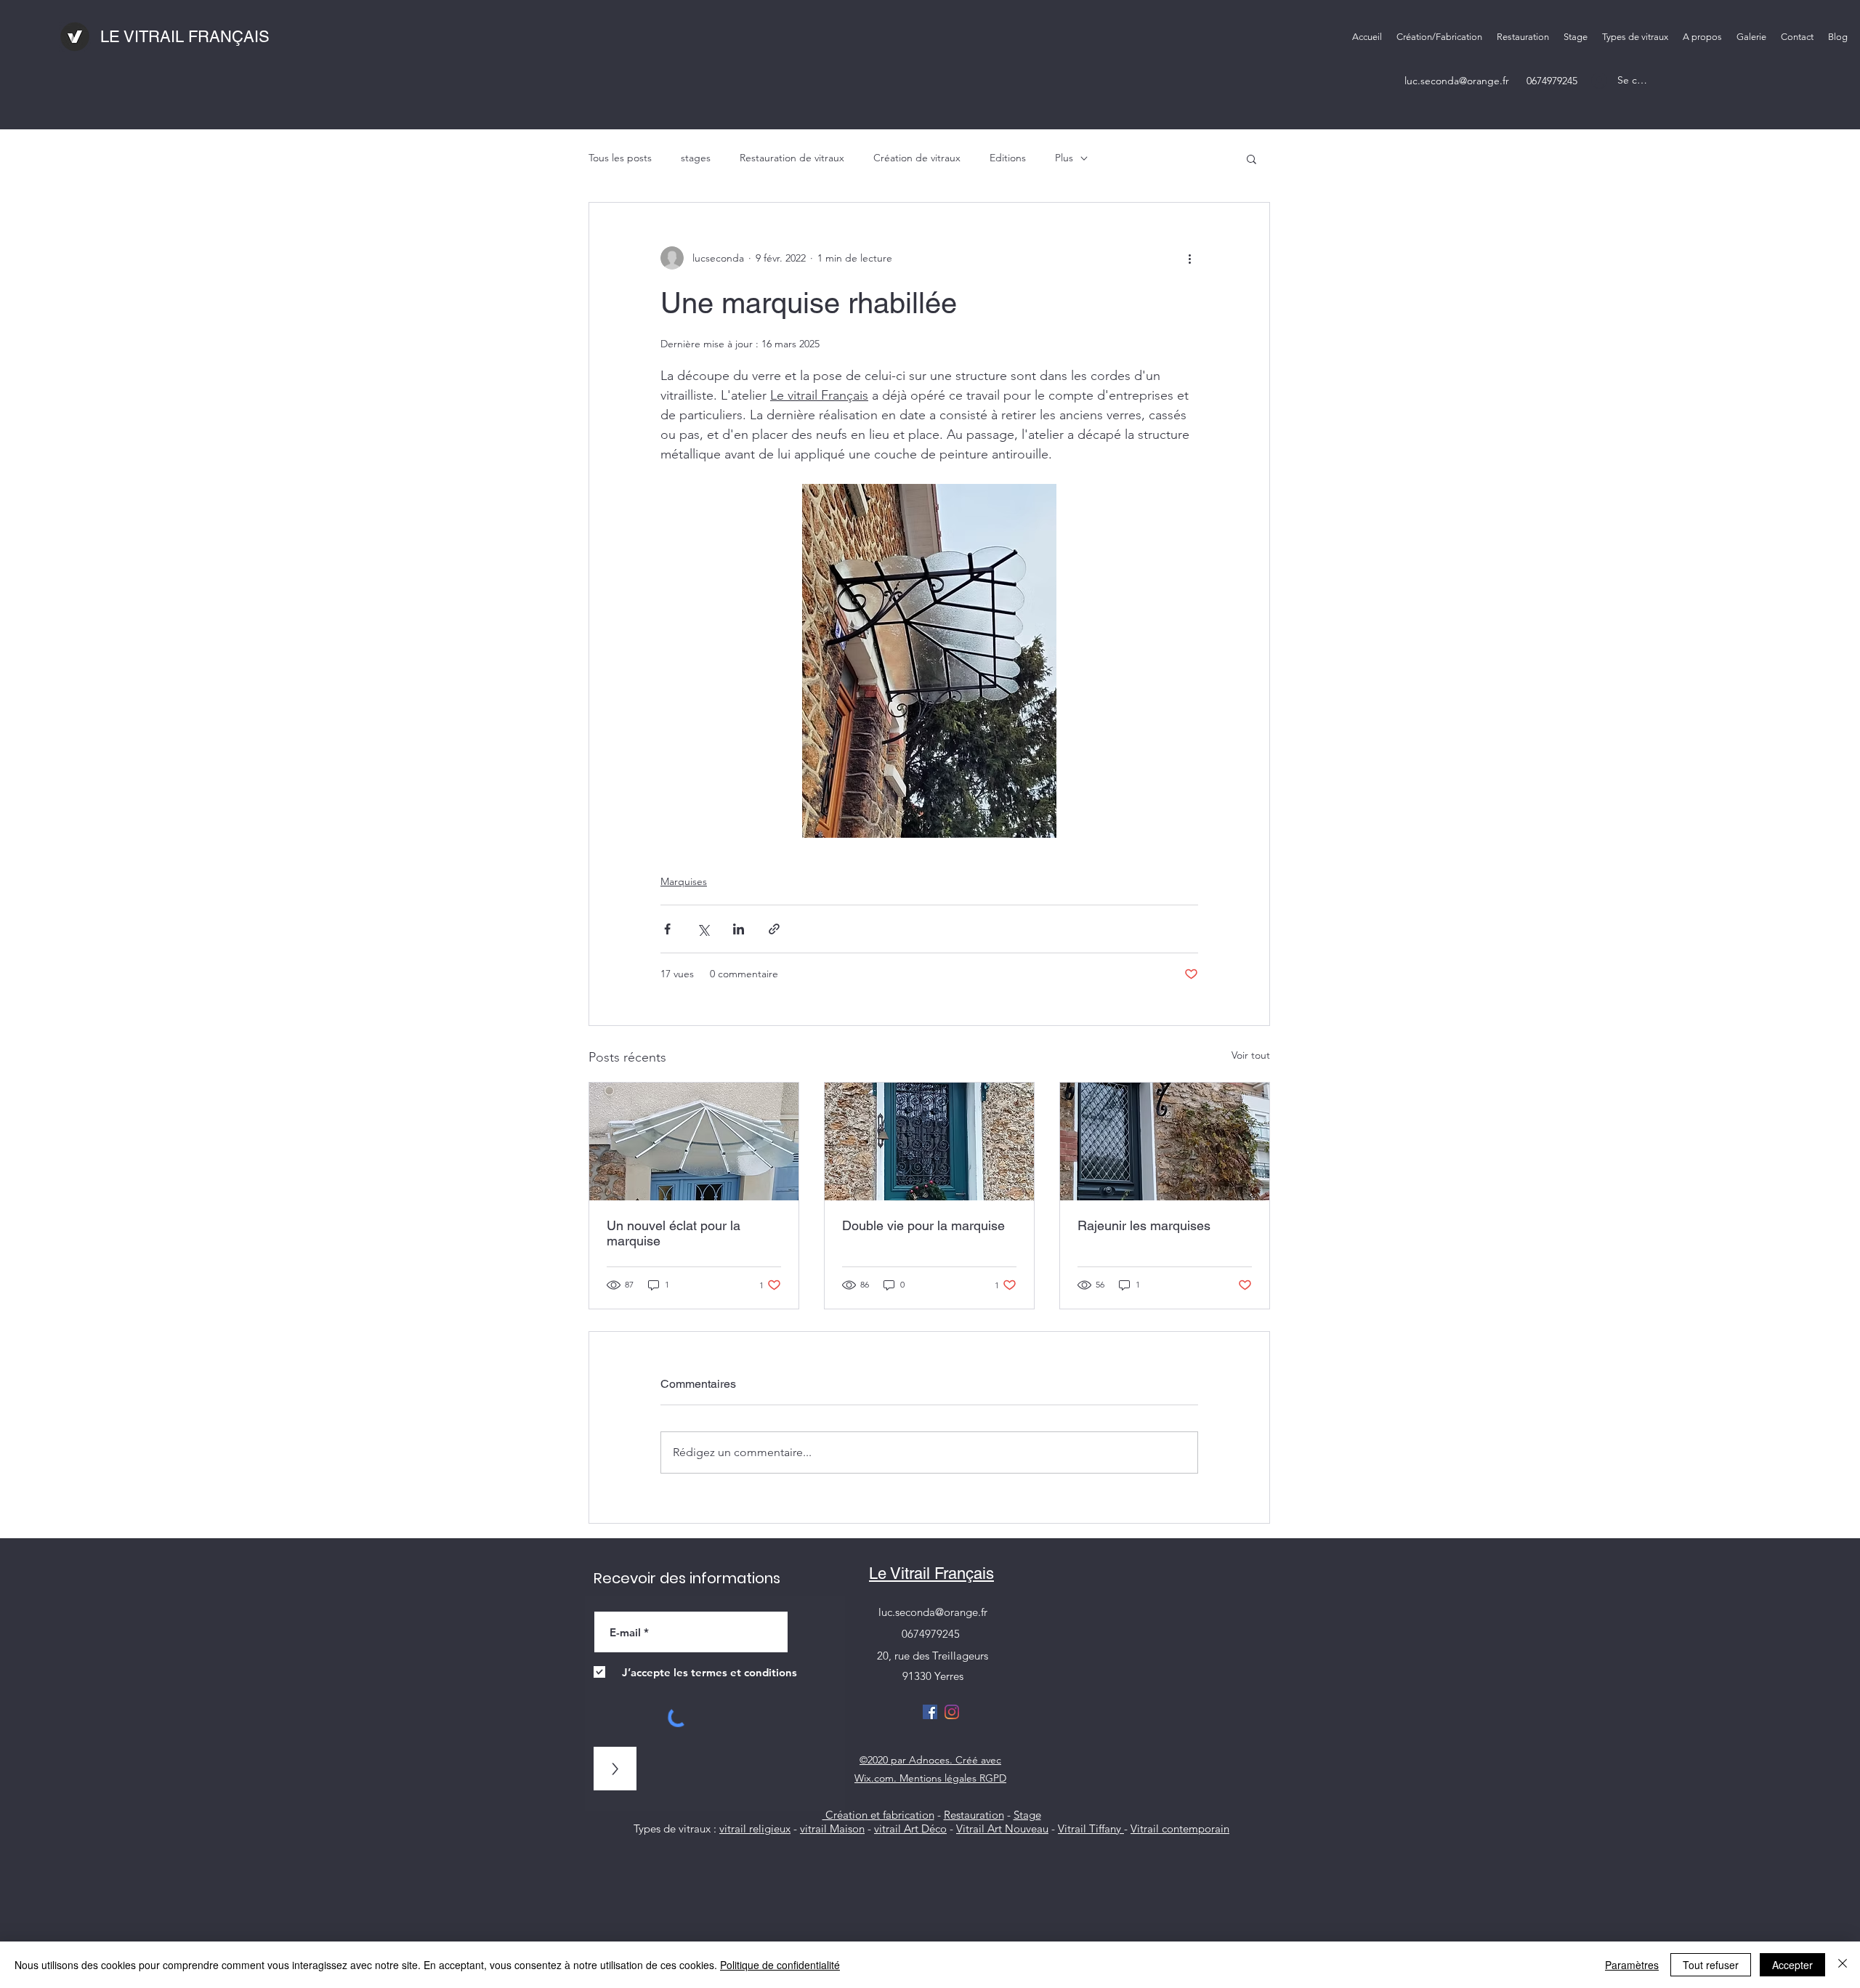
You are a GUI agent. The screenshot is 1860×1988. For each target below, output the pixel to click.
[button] (1635, 37)
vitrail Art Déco (910, 1829)
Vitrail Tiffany (1091, 1829)
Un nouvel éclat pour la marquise (674, 1233)
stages (696, 158)
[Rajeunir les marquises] (1165, 1142)
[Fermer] (1843, 1965)
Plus (1064, 158)
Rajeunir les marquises (1144, 1225)
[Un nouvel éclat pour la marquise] (694, 1142)
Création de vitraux (917, 158)
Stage (1027, 1815)
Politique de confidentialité (780, 1965)
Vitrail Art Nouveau (1002, 1829)
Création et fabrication (878, 1815)
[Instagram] (952, 1712)
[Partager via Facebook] (667, 929)
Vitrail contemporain (1180, 1829)
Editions (1008, 158)
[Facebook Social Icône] (930, 1712)
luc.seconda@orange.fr (1457, 81)
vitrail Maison (832, 1829)
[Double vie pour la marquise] (929, 1142)
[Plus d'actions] (1189, 258)
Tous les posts (620, 158)
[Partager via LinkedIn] (739, 929)
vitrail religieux (755, 1829)
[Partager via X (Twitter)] (703, 929)
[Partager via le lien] (774, 929)
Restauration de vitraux (792, 158)
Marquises (684, 881)
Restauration (974, 1815)
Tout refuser (1711, 1965)
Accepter (1792, 1965)
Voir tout (1251, 1055)
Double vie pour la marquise (923, 1225)
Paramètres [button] (1632, 1965)
